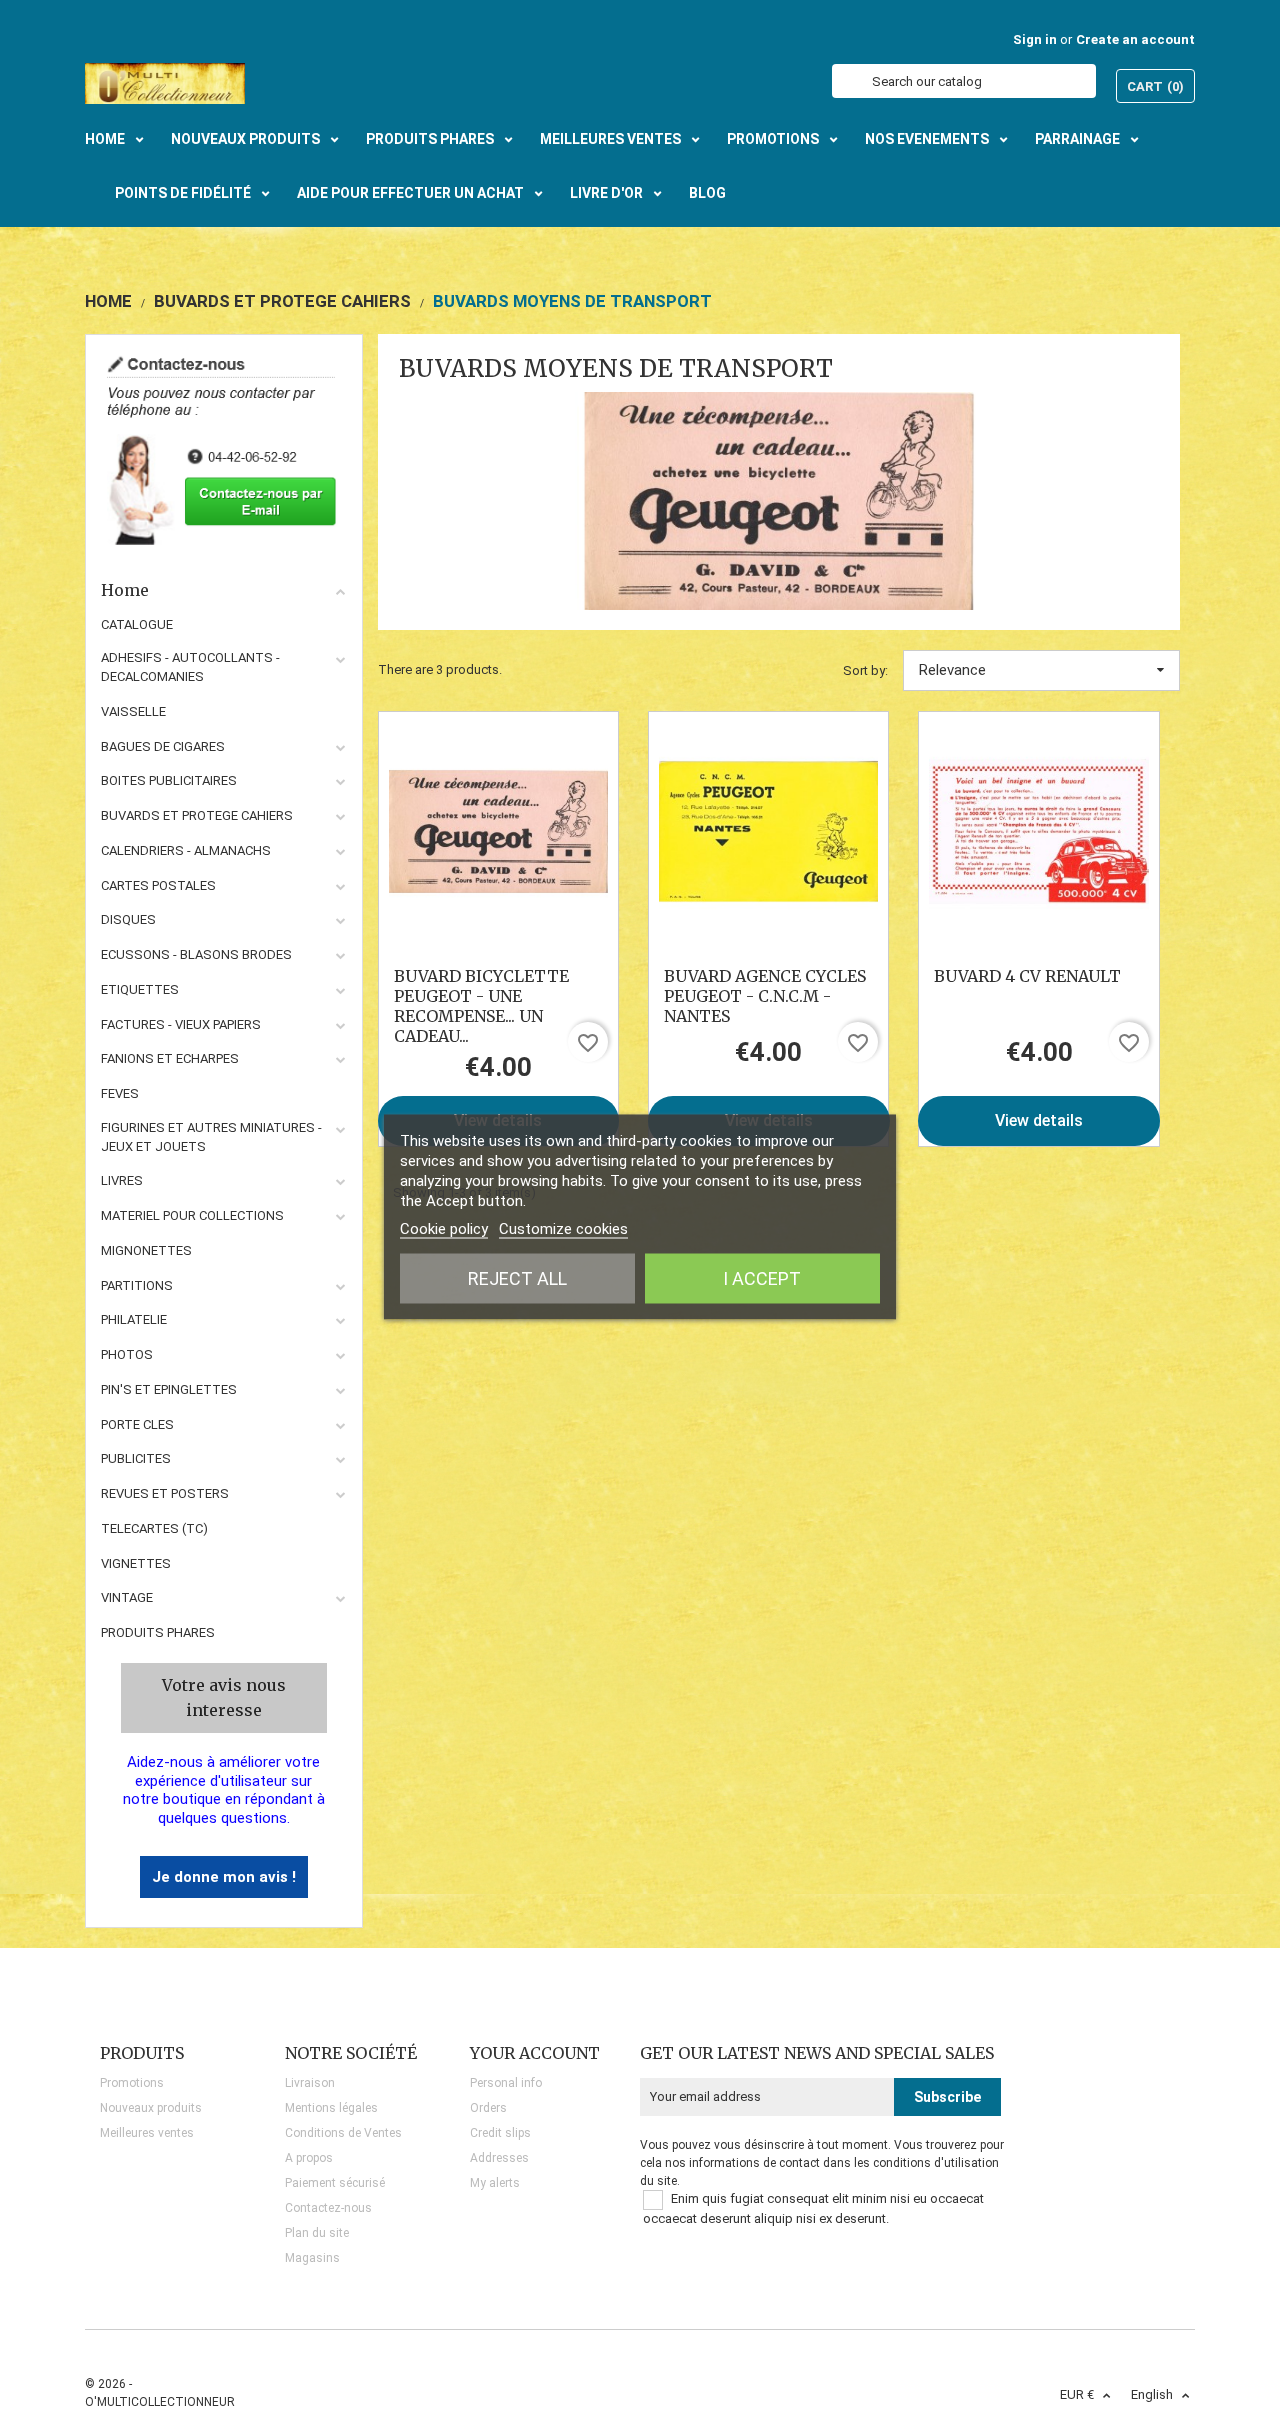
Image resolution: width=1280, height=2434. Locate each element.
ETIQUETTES (140, 989)
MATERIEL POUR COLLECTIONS (192, 1215)
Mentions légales (331, 2108)
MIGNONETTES (146, 1250)
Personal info (506, 2083)
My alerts (495, 2183)
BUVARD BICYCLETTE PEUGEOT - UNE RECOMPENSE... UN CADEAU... (481, 1006)
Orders (488, 2108)
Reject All (517, 1278)
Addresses (499, 2158)
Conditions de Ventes (343, 2133)
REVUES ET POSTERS (165, 1493)
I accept (762, 1278)
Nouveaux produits (151, 2108)
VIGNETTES (136, 1563)
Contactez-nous (328, 2208)
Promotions (132, 2083)
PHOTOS (127, 1354)
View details (1039, 1120)
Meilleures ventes (147, 2133)
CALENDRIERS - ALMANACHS (186, 850)
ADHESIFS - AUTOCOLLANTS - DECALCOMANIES (190, 667)
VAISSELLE (133, 711)
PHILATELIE (134, 1319)
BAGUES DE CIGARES (163, 746)
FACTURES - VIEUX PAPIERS (181, 1024)
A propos (309, 2158)
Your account (535, 2053)
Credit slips (500, 2133)
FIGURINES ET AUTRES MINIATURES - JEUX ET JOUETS (211, 1137)
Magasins (312, 2258)
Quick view (498, 831)
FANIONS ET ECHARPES (170, 1058)
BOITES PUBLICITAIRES (169, 780)
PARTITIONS (137, 1285)
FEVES (120, 1093)
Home (125, 590)
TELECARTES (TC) (154, 1528)
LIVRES (122, 1180)
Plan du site (317, 2233)
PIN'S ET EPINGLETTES (169, 1389)
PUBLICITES (136, 1458)
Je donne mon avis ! (224, 1877)
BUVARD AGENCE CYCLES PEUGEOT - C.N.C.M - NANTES (765, 996)
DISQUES (128, 919)
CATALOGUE (137, 624)
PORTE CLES (137, 1424)
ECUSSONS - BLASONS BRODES (196, 954)
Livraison (310, 2083)
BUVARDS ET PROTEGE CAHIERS (197, 815)
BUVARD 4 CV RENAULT (1027, 976)
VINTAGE (127, 1597)
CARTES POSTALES (158, 885)
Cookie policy (444, 1229)
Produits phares (158, 1632)
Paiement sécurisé (335, 2183)
